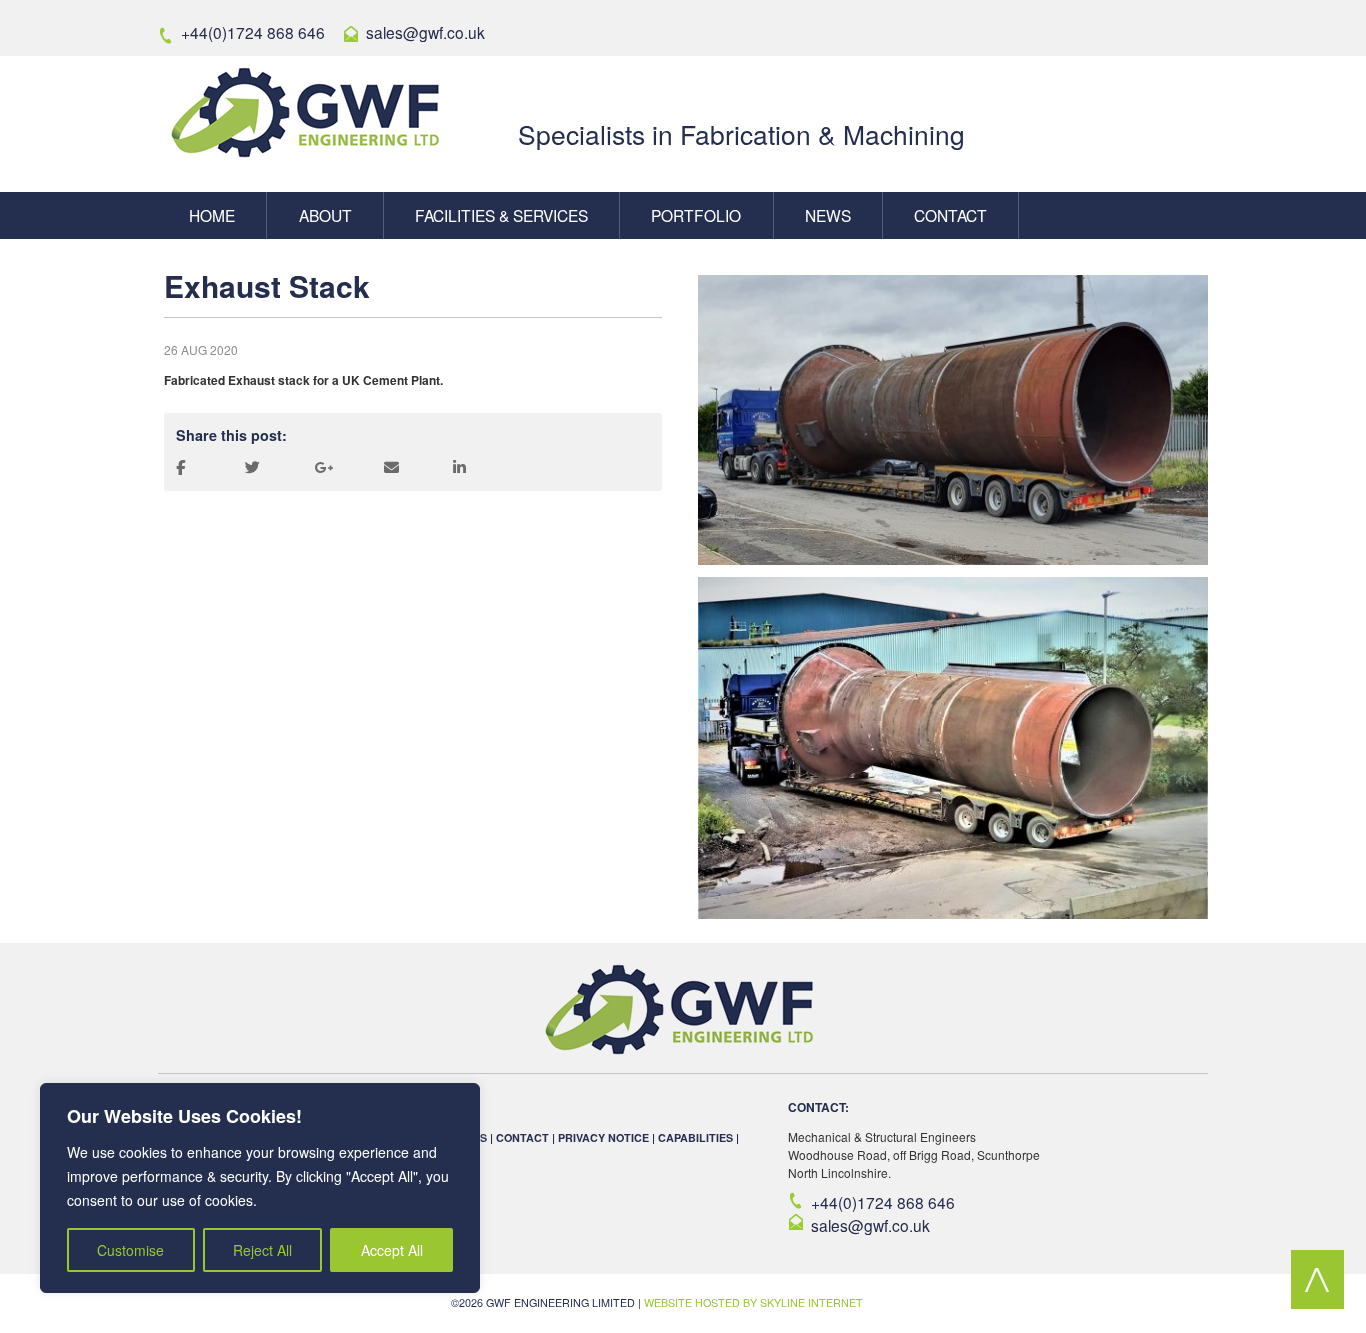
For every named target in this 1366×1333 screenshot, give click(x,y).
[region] (260, 1188)
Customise (130, 1250)
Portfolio (696, 215)
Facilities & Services (501, 215)
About (325, 215)
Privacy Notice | (608, 1137)
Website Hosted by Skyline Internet (753, 1302)
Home (212, 215)
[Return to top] (1317, 1303)
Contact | (527, 1137)
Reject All (262, 1250)
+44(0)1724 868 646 (883, 1202)
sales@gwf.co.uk (870, 1225)
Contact (950, 215)
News (828, 215)
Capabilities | (698, 1137)
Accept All (392, 1250)
